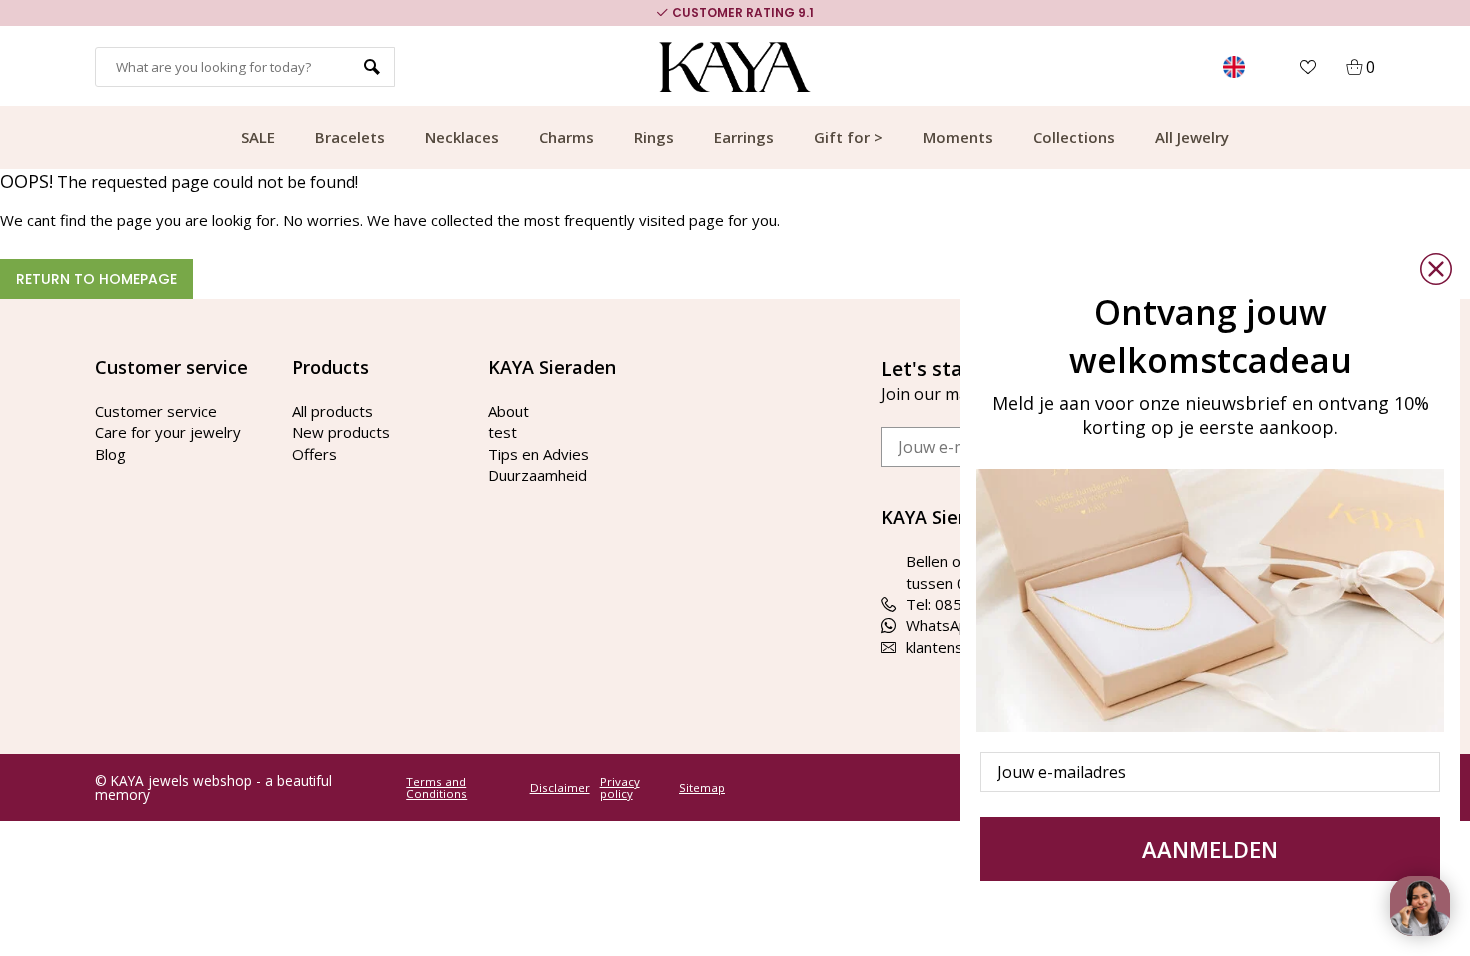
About (508, 411)
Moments (958, 137)
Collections (1074, 137)
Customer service (156, 411)
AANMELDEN (1210, 849)
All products (332, 411)
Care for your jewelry (168, 432)
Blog (110, 454)
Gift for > (848, 137)
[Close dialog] (1436, 269)
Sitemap (702, 788)
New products (341, 432)
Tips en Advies (538, 454)
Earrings (744, 137)
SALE (258, 137)
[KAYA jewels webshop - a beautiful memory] (735, 67)
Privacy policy (620, 787)
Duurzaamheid (537, 475)
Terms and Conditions (436, 787)
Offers (314, 454)
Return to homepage (96, 279)
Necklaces (462, 137)
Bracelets (350, 137)
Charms (566, 137)
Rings (654, 137)
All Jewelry (1192, 137)
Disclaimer (560, 788)
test (502, 432)
